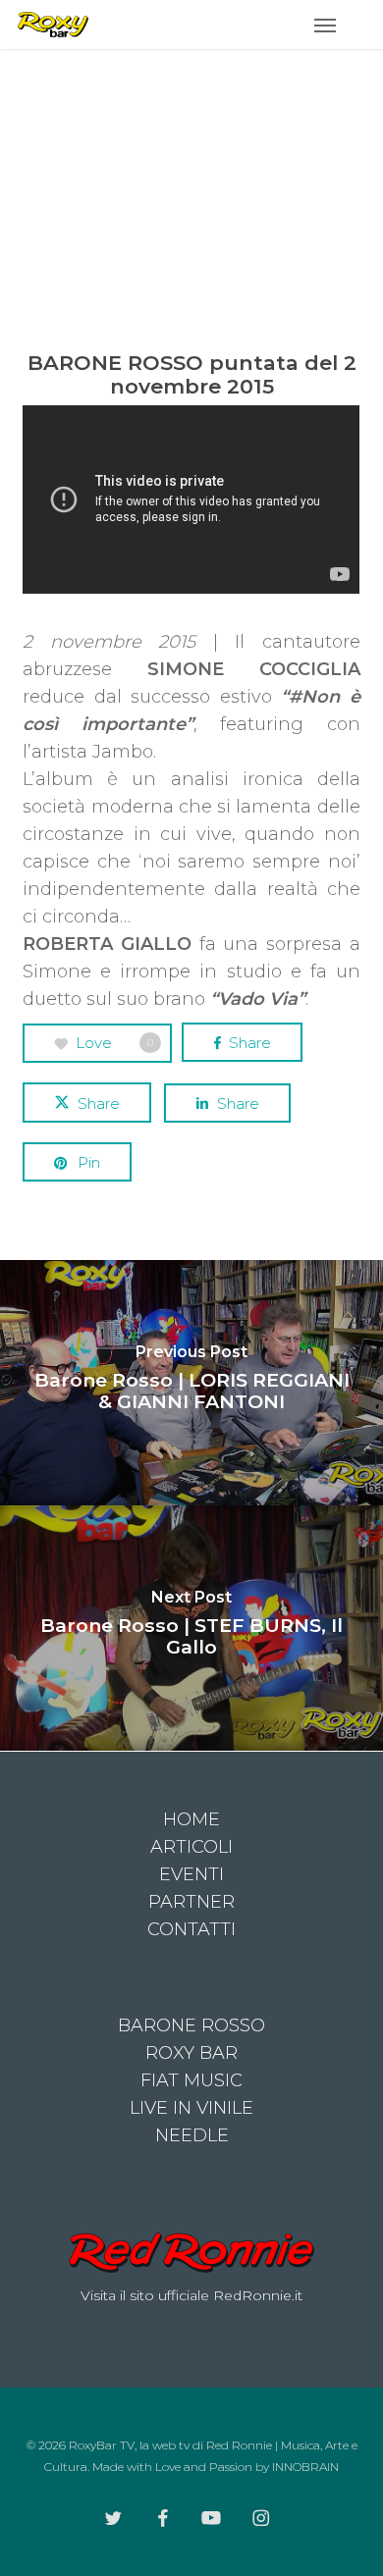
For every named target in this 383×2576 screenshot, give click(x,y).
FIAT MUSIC (191, 2080)
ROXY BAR (191, 2053)
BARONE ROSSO (191, 2025)
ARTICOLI (191, 1847)
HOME (191, 1819)
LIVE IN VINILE (191, 2108)
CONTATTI (191, 1929)
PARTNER (191, 1902)
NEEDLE (192, 2135)
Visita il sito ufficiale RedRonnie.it (191, 2295)
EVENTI (191, 1874)
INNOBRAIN (305, 2467)
